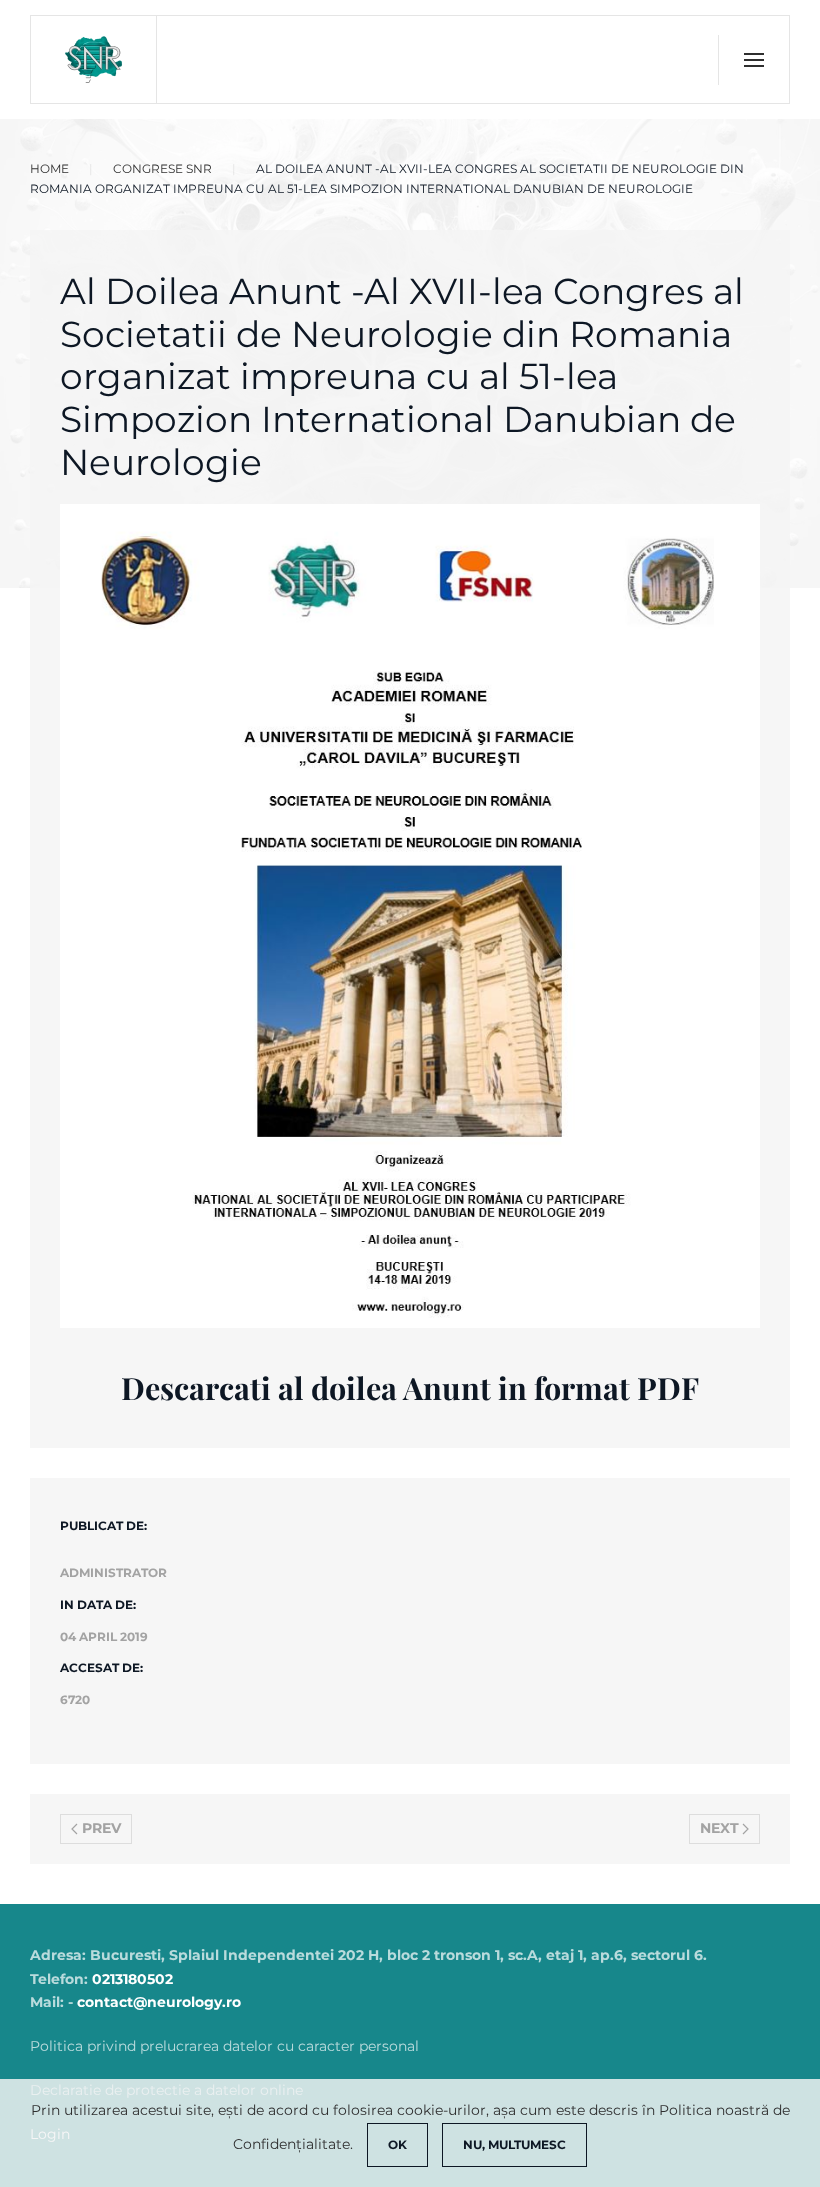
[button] (753, 60)
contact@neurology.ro (159, 2002)
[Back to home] (94, 59)
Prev (101, 1828)
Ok (397, 2144)
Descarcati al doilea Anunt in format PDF (410, 1387)
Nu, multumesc (514, 2144)
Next (719, 1828)
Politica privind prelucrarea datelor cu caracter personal (224, 2046)
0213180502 (132, 1979)
